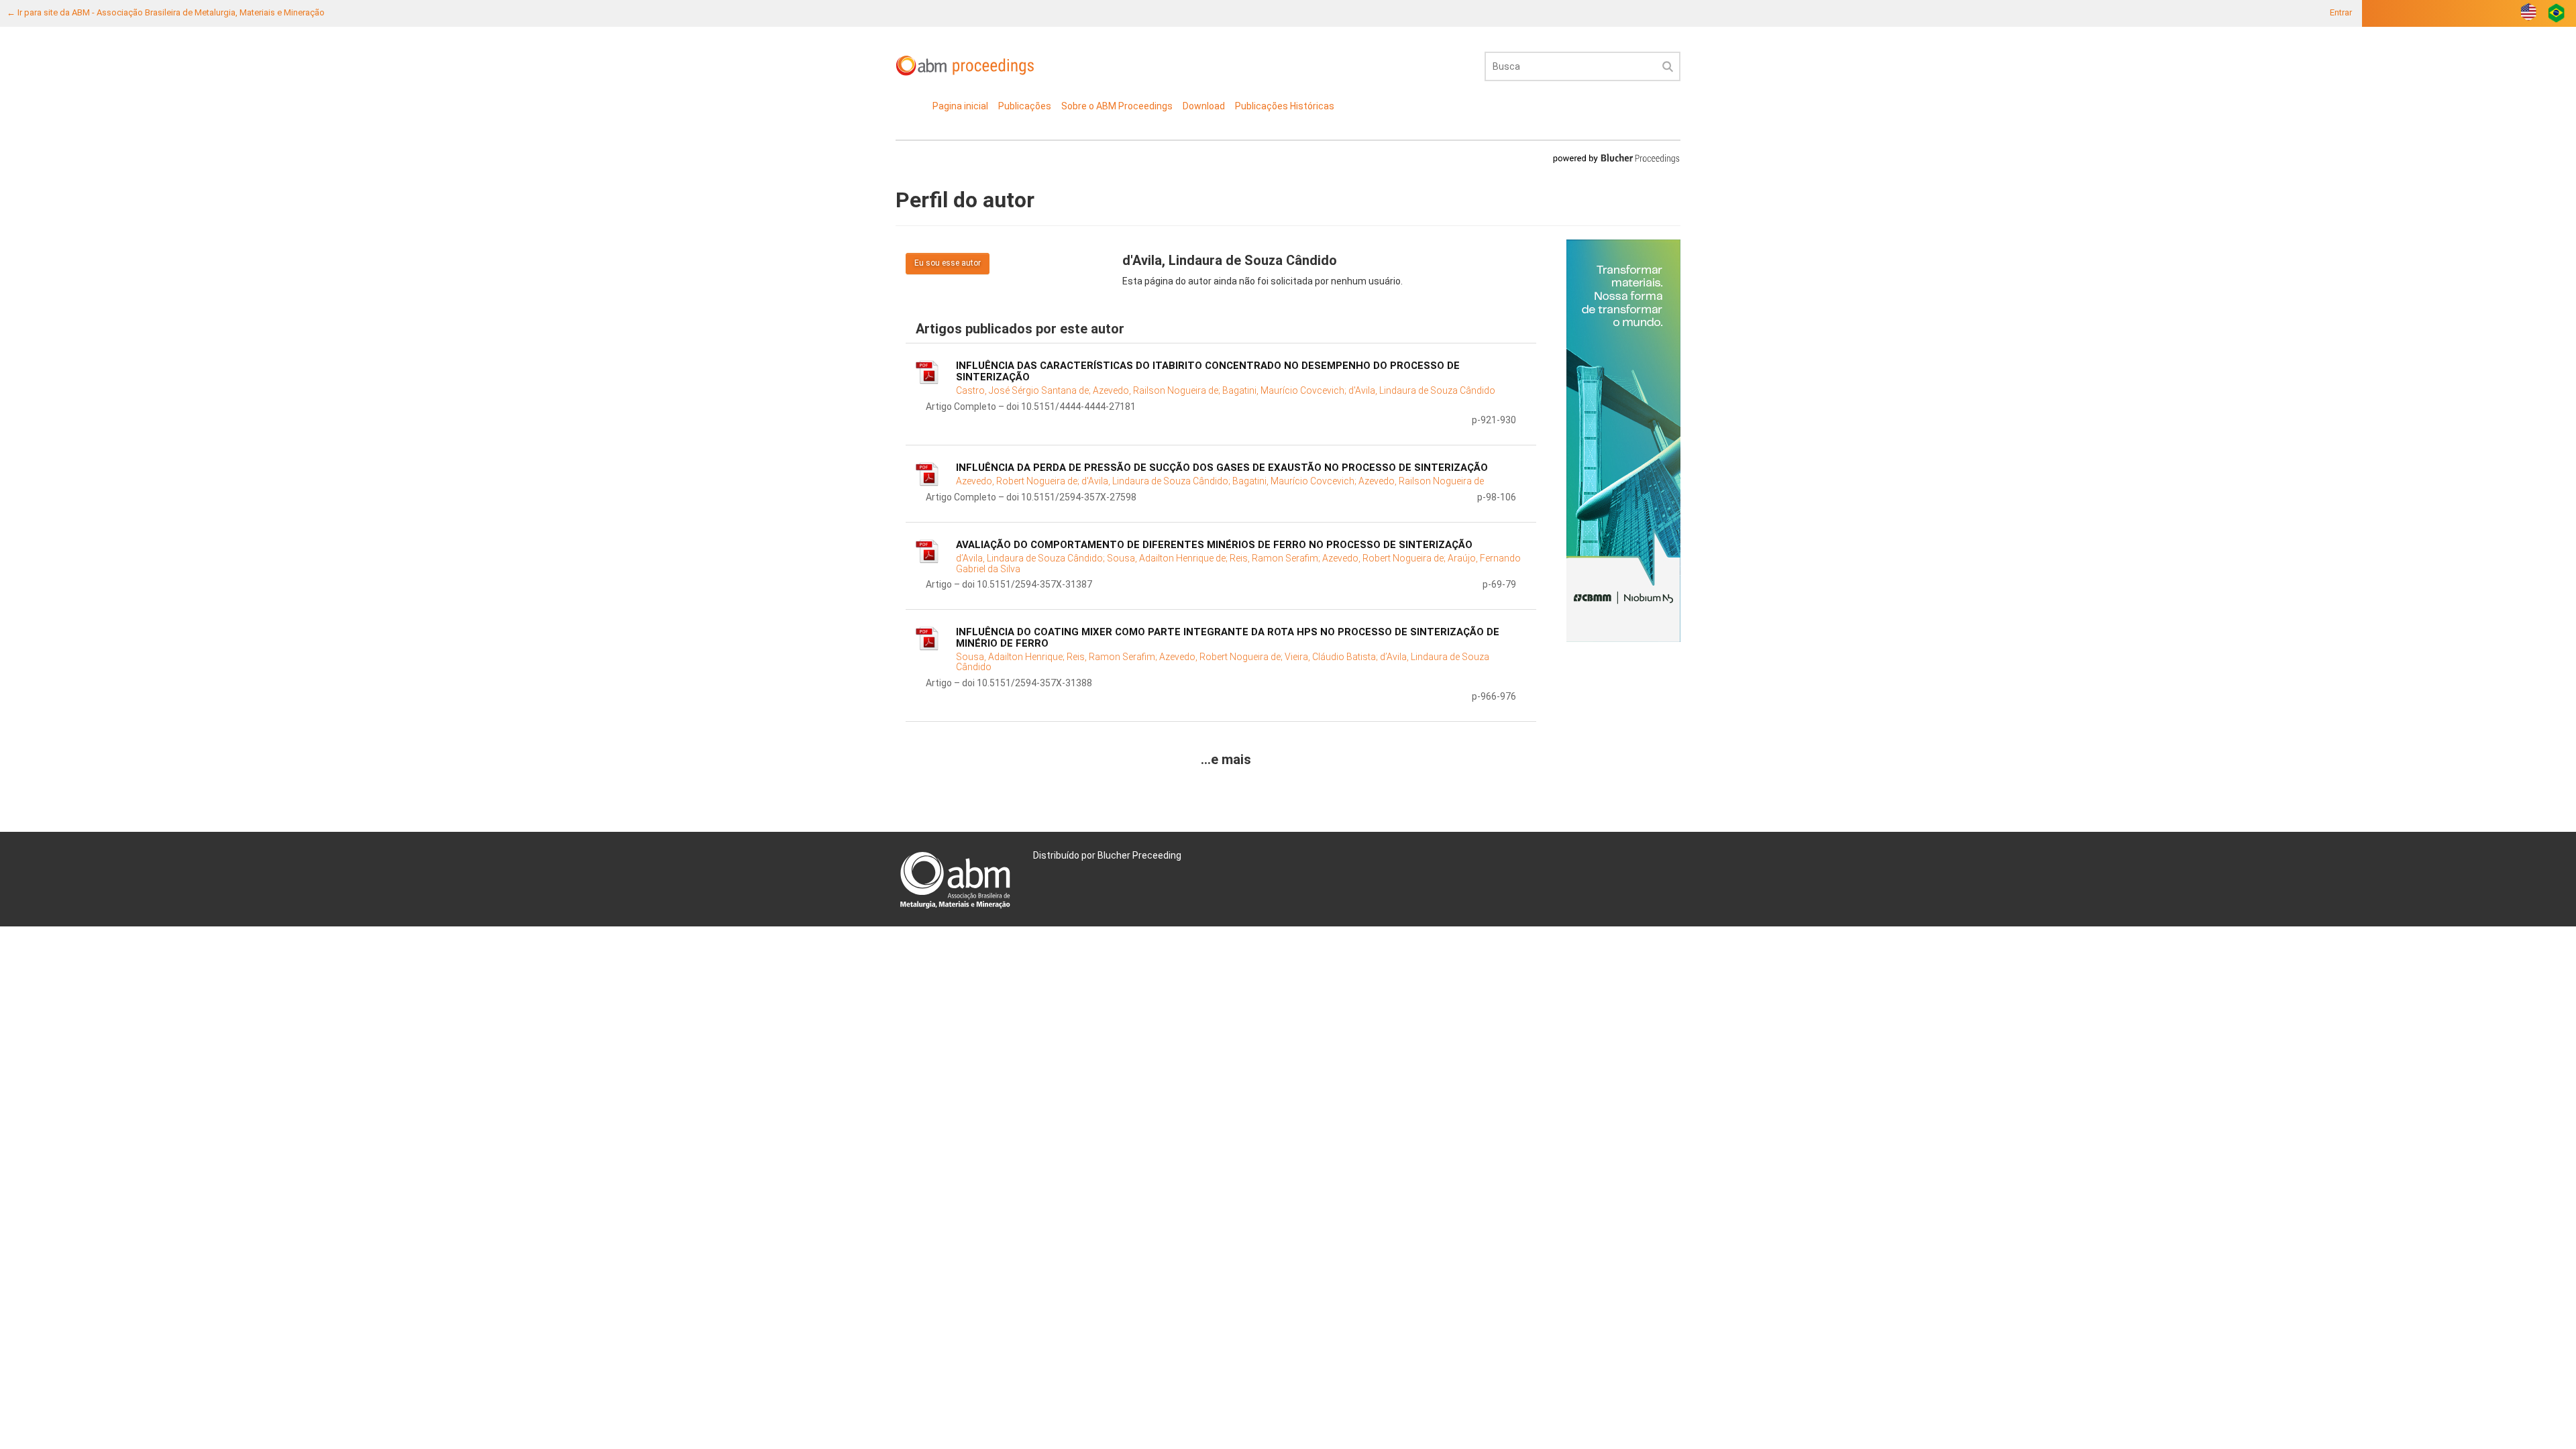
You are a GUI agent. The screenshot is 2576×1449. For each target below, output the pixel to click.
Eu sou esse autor (948, 263)
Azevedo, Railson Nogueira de (1421, 481)
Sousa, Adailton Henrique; (1011, 657)
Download (1204, 106)
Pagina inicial (960, 106)
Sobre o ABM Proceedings (1117, 106)
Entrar (2341, 12)
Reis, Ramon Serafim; (1276, 558)
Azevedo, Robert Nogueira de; (1019, 481)
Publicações (1025, 106)
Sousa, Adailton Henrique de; (1168, 558)
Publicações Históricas (1285, 106)
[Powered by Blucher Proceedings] (1616, 158)
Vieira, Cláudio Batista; (1332, 657)
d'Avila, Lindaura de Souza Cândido (1422, 390)
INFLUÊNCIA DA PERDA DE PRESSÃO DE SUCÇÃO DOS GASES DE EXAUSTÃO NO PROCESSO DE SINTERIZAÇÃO (1222, 468)
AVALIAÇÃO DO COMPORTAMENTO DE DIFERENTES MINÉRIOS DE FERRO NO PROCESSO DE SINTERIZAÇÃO (1214, 545)
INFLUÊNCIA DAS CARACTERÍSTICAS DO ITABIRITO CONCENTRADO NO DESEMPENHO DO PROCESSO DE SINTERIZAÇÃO (1208, 371)
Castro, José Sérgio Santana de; (1024, 390)
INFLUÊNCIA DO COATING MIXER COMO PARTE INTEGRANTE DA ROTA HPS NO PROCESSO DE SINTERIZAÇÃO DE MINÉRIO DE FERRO (1228, 638)
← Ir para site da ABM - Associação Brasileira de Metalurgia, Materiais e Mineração (166, 12)
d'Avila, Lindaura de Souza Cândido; (1157, 481)
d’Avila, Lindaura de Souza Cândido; (1031, 558)
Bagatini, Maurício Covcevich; (1285, 390)
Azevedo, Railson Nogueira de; (1158, 390)
